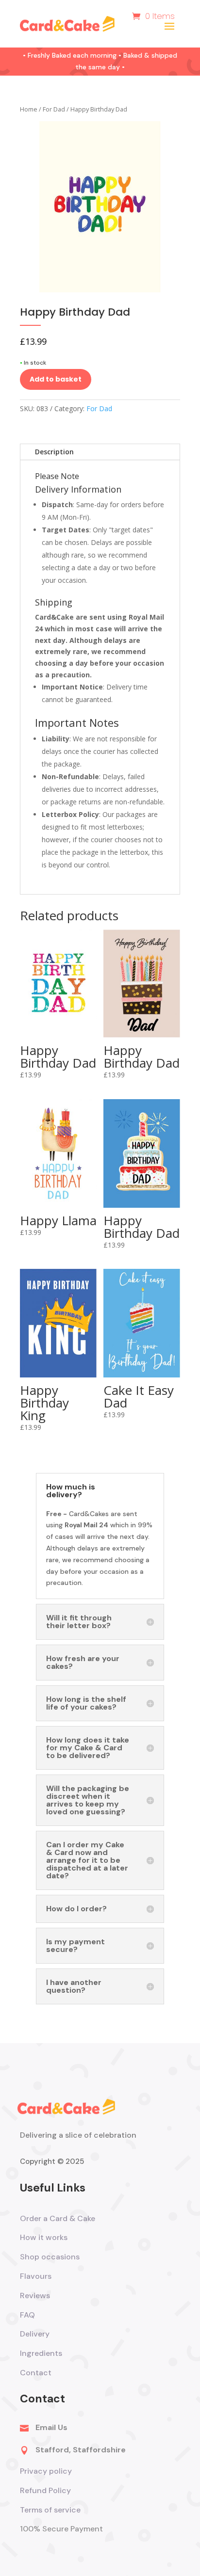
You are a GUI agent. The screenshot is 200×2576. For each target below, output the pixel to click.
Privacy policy (46, 2471)
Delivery (35, 2334)
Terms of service (51, 2510)
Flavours (36, 2276)
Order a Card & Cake (58, 2218)
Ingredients (41, 2353)
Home (29, 109)
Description (54, 452)
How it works (44, 2237)
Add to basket (56, 379)
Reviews (35, 2296)
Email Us (51, 2427)
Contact (36, 2373)
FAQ (27, 2315)
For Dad (54, 109)
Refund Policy (45, 2490)
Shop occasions (50, 2257)
